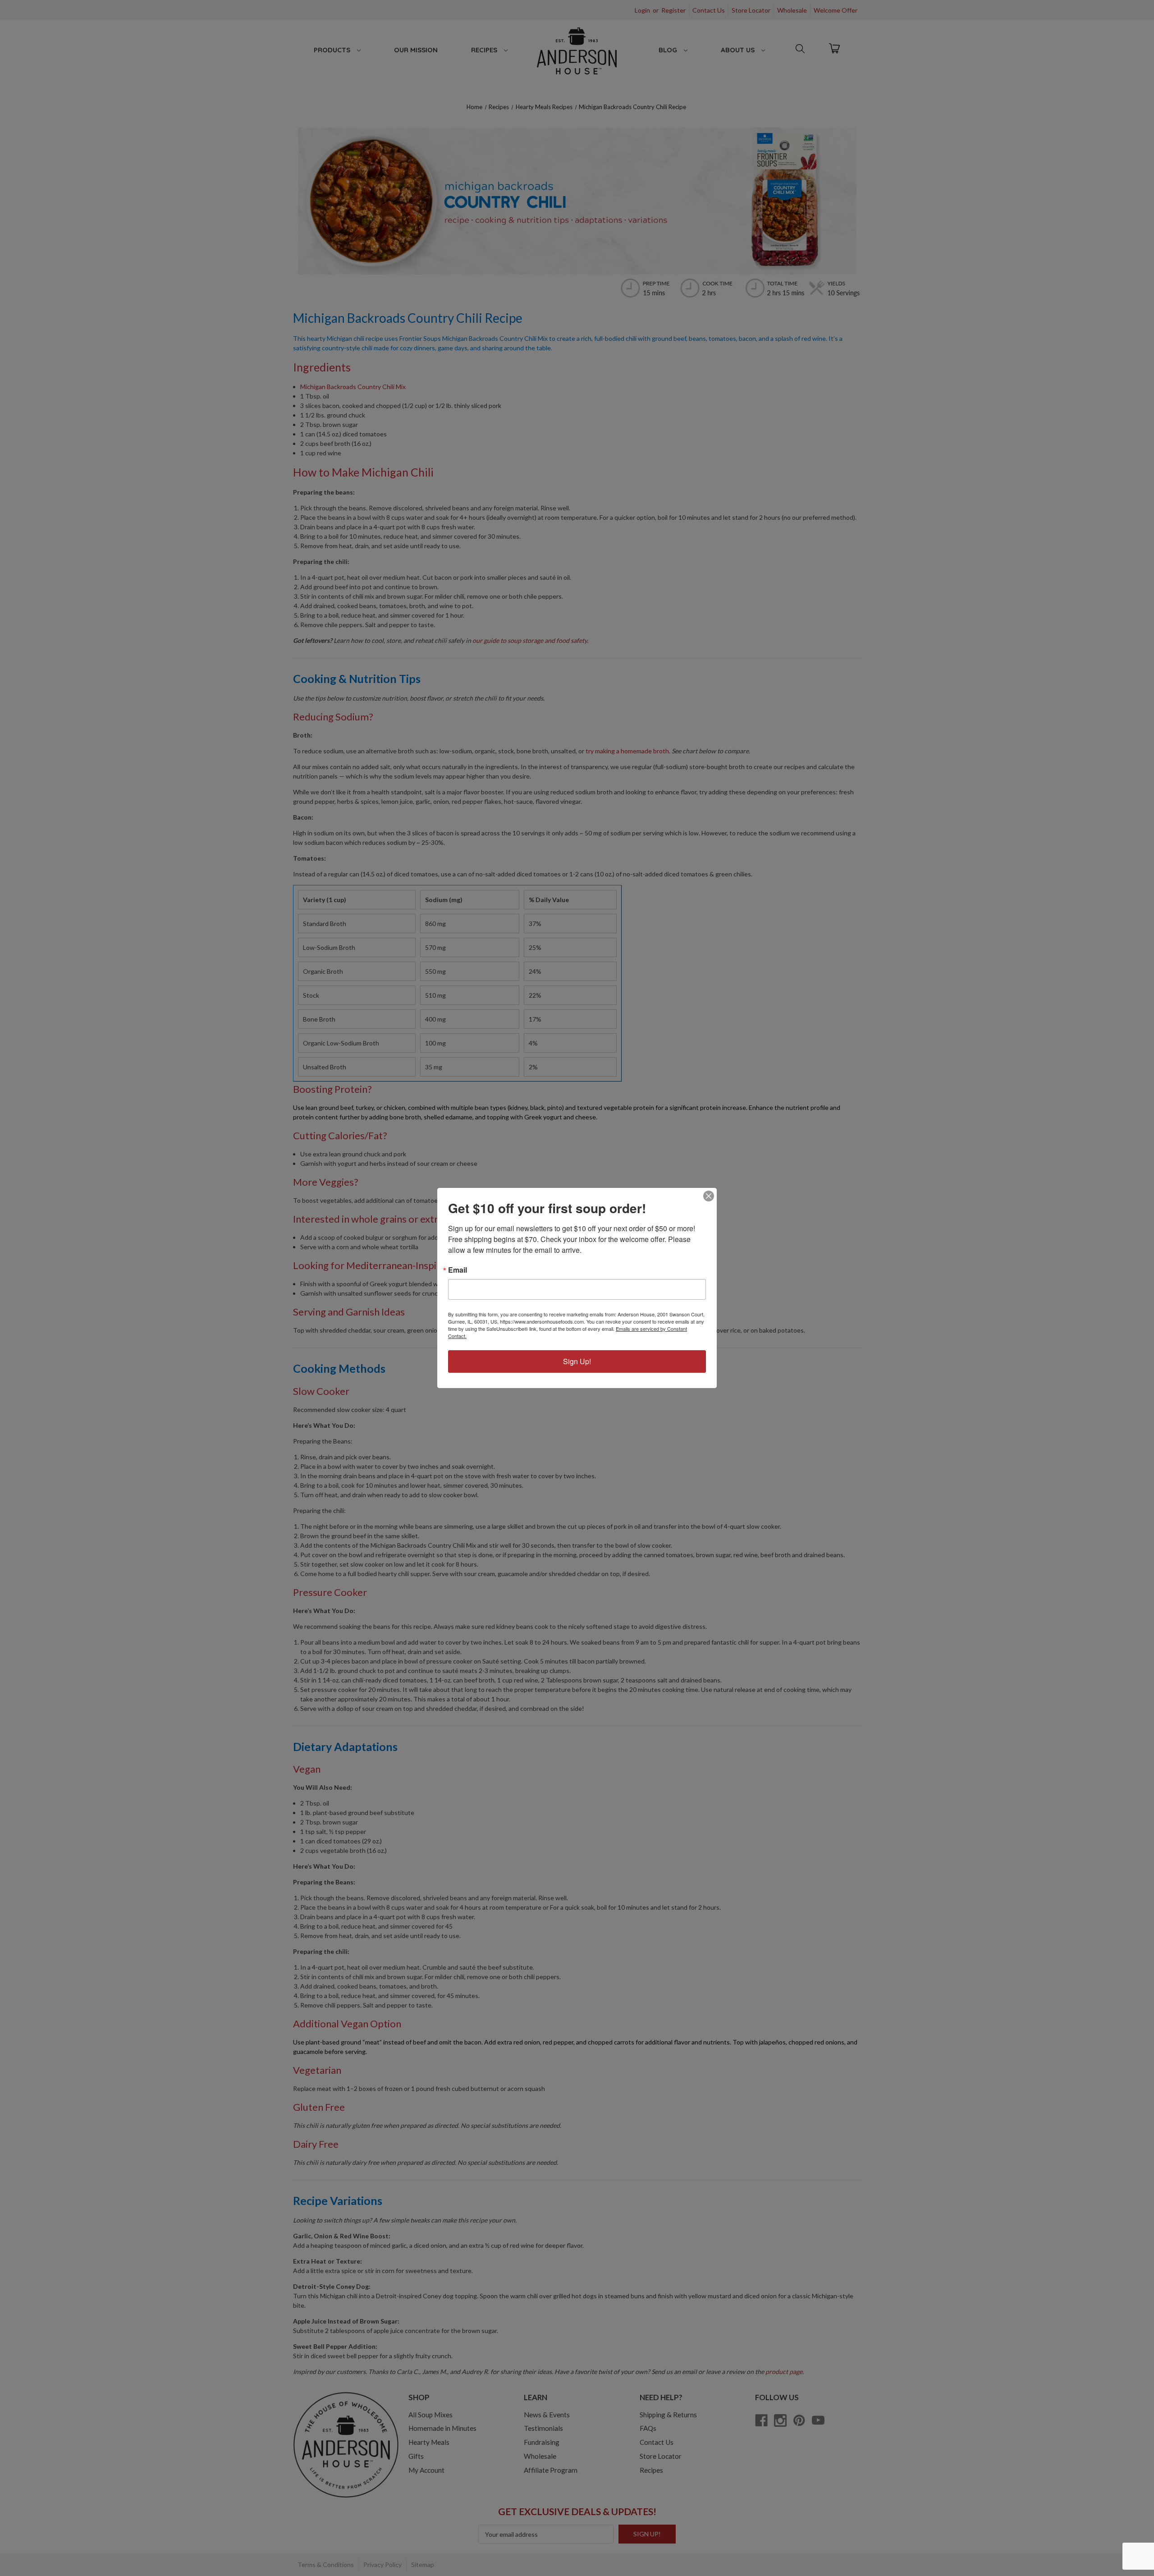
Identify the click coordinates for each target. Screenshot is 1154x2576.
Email (458, 1270)
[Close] (709, 1196)
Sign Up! (577, 1361)
